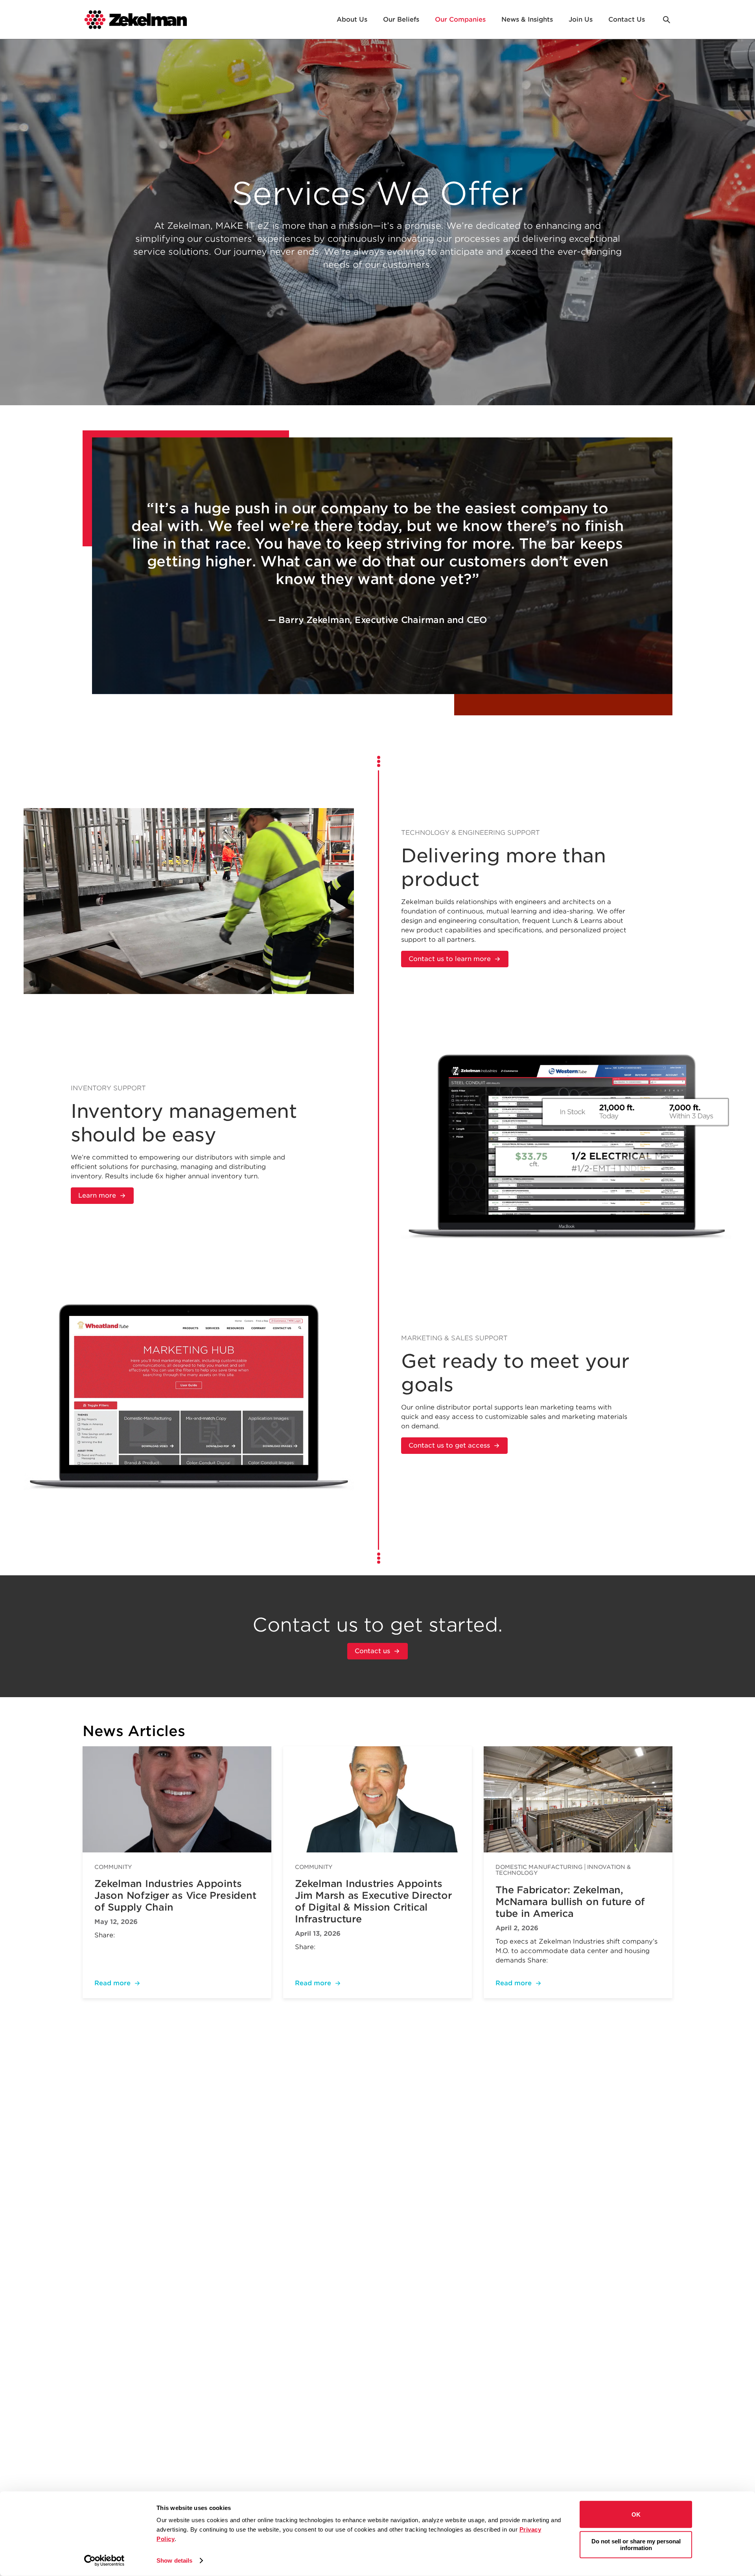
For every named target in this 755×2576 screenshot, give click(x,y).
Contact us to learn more (450, 959)
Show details (174, 2560)
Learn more (97, 1195)
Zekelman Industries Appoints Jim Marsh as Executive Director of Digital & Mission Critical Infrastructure (373, 1901)
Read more (112, 1983)
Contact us (372, 1651)
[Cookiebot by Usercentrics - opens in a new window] (104, 2561)
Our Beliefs (401, 19)
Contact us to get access (449, 1445)
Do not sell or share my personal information (636, 2545)
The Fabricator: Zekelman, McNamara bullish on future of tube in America (570, 1902)
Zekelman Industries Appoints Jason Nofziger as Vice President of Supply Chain (175, 1895)
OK (636, 2514)
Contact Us (627, 19)
